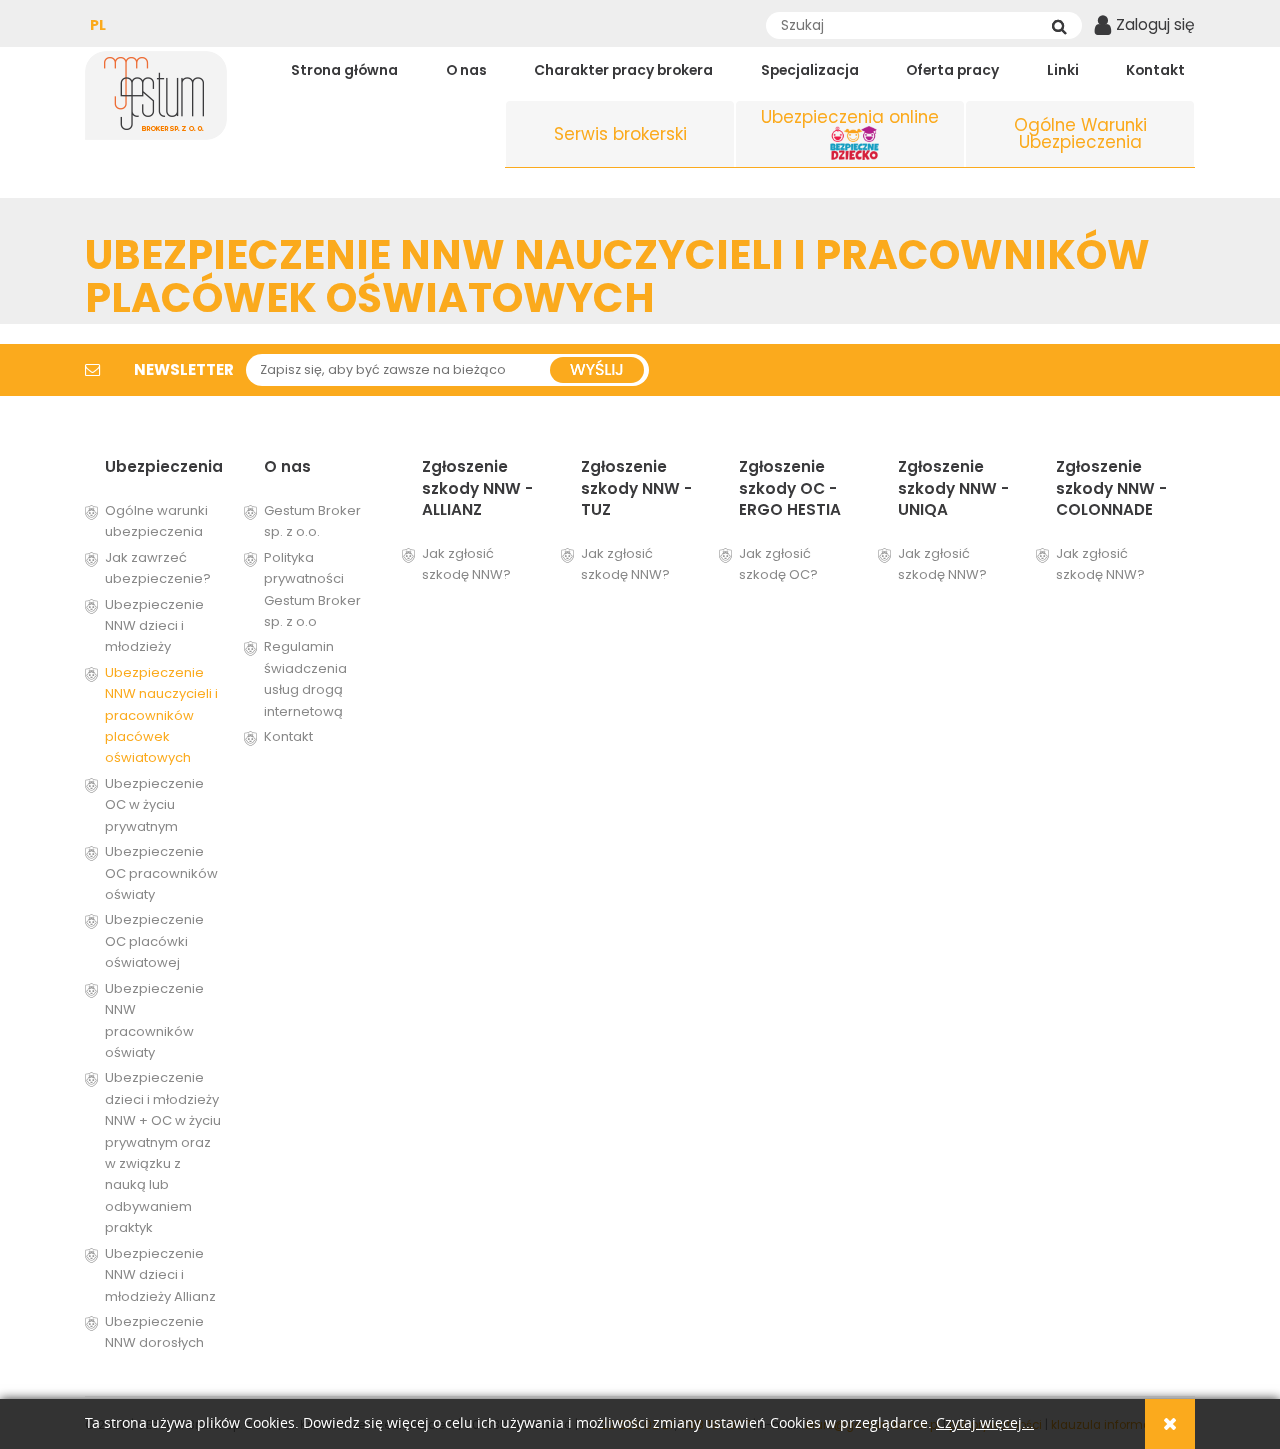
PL (98, 25)
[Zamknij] (1170, 1424)
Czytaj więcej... (985, 1423)
